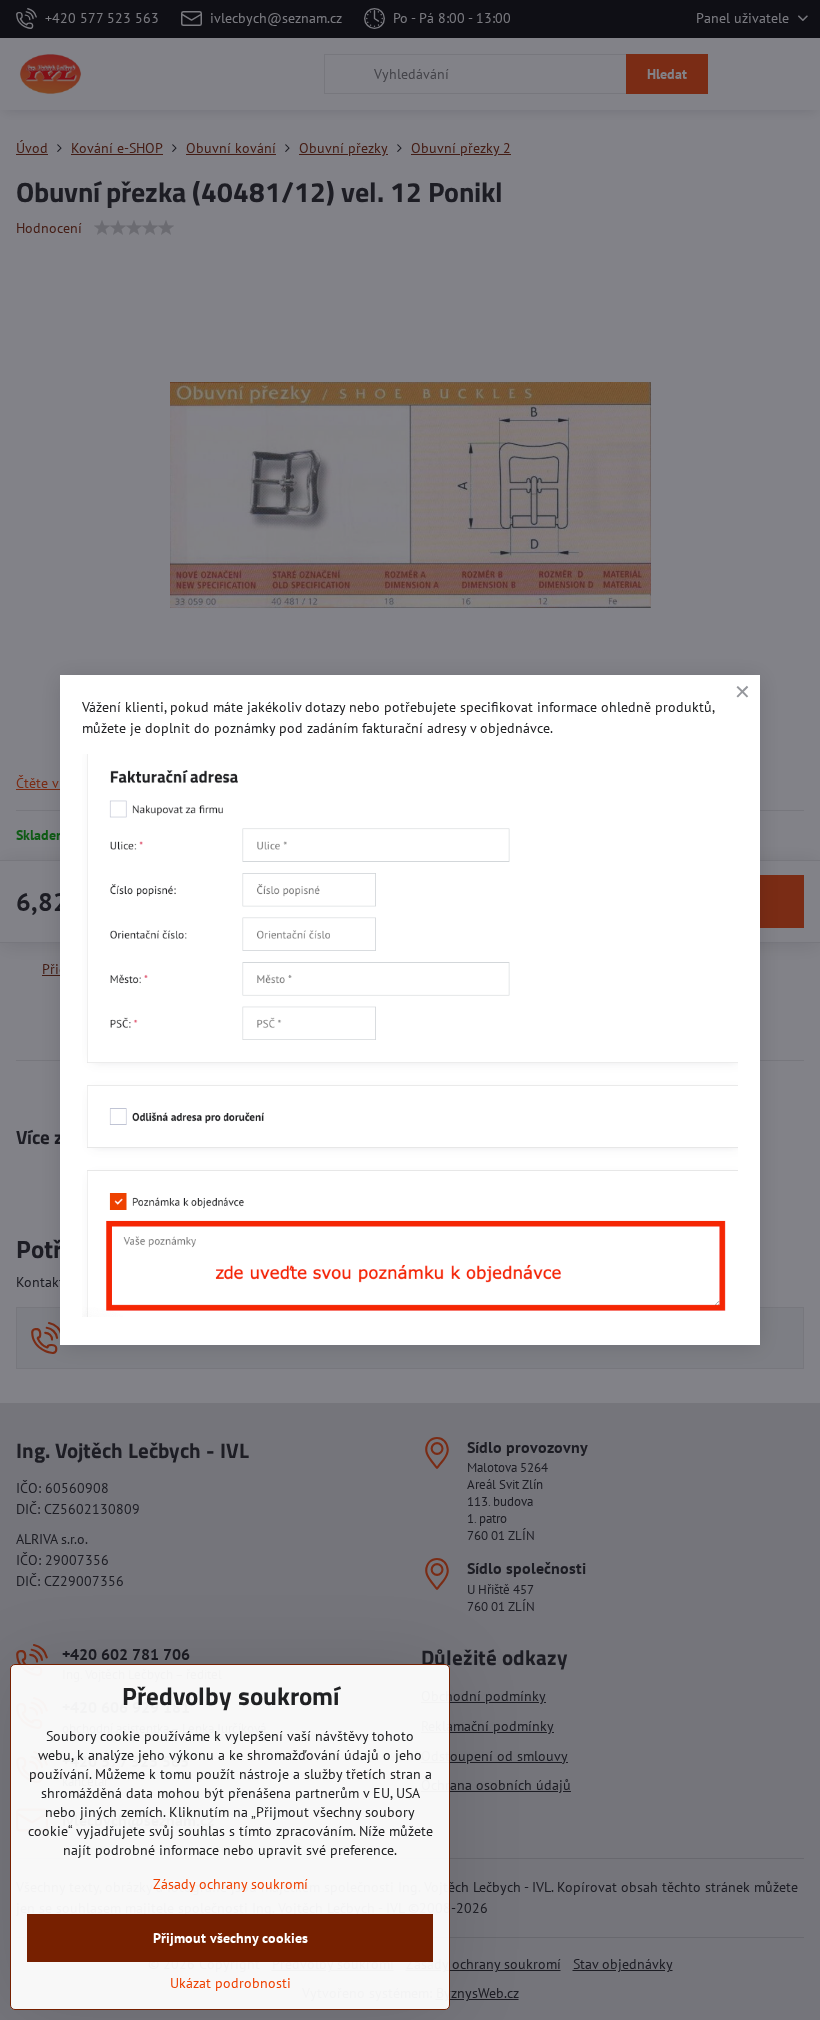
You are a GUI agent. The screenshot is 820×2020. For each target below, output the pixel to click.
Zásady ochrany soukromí (230, 1884)
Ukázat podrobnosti (230, 1983)
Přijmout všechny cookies (230, 1938)
